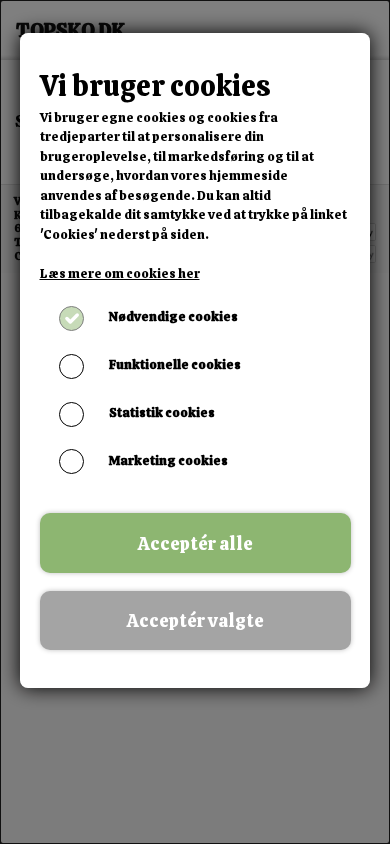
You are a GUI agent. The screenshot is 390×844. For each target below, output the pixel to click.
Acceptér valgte (195, 620)
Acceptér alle (195, 543)
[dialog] (195, 422)
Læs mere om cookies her (120, 273)
